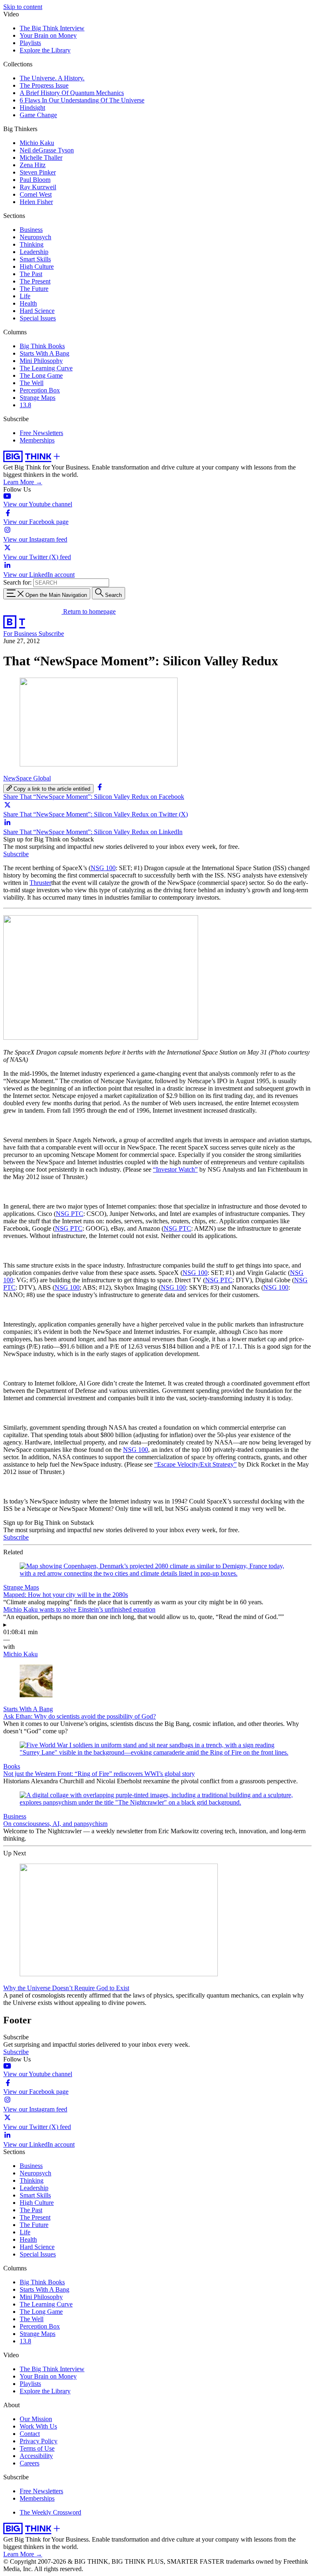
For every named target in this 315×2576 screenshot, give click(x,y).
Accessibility (36, 2456)
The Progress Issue (44, 85)
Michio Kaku (37, 143)
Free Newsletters (41, 433)
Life (25, 296)
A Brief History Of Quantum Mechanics (72, 93)
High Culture (37, 266)
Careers (30, 2463)
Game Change (38, 115)
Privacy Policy (39, 2441)
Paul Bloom (35, 180)
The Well (32, 383)
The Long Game (41, 375)
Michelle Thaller (41, 158)
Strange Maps (38, 398)
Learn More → (23, 482)
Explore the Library (45, 50)
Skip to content (23, 7)
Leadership (34, 252)
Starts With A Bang (45, 353)
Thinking (32, 244)
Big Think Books (42, 346)
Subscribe (51, 634)
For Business (21, 634)
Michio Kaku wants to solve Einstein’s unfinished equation (79, 1609)
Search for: (17, 582)
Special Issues (38, 318)
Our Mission (36, 2419)
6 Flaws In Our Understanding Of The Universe (82, 100)
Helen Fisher (36, 202)
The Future (34, 289)
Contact (30, 2434)
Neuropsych (35, 237)
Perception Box (40, 390)
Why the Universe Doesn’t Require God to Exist (66, 1988)
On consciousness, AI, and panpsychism (55, 1824)
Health (28, 303)
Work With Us (38, 2426)
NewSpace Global (27, 778)
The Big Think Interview (52, 28)
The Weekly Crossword (50, 2512)
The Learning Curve (46, 368)
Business (31, 230)
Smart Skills (35, 259)
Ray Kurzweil (38, 187)
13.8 (25, 405)
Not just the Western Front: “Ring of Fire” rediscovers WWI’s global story (99, 1774)
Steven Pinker (38, 172)
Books (12, 1766)
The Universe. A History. (52, 78)
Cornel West (36, 194)
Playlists (30, 43)
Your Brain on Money (48, 35)
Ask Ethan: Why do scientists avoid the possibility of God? (80, 1716)
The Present (35, 281)
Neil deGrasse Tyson (47, 150)
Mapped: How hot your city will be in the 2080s (66, 1595)
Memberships (37, 440)
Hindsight (32, 108)
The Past (31, 274)
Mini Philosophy (41, 361)
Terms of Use (37, 2448)
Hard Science (37, 311)
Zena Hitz (33, 165)
